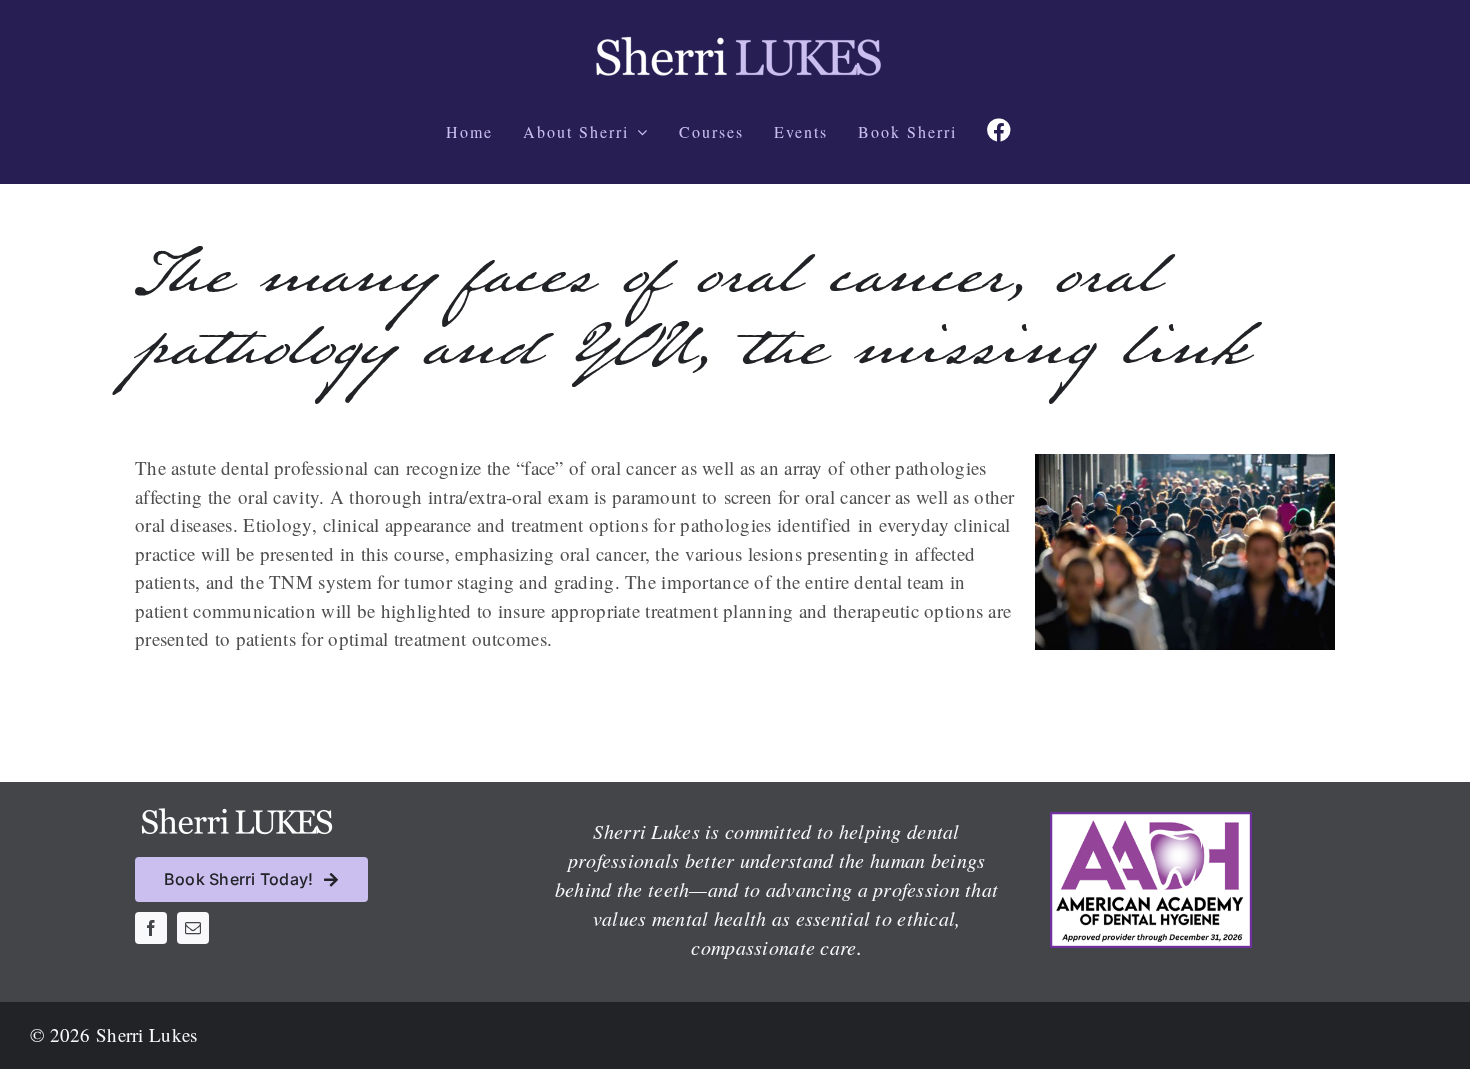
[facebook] (151, 928)
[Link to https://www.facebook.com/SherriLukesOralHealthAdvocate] (999, 130)
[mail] (193, 928)
